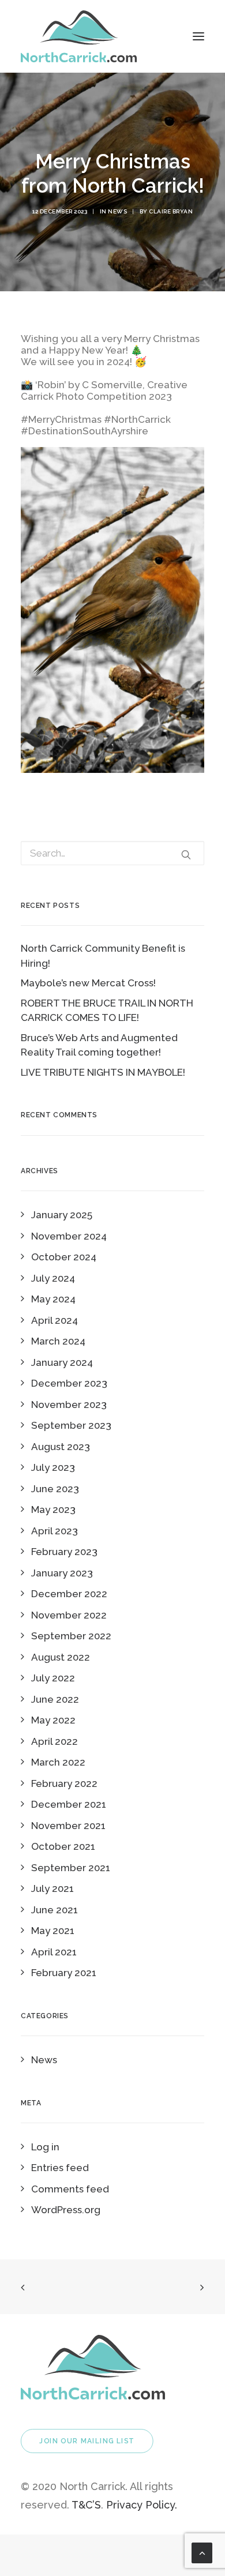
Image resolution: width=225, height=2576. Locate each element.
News (117, 211)
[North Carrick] (79, 36)
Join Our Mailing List (87, 2441)
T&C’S (86, 2505)
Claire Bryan (171, 211)
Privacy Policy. (142, 2505)
